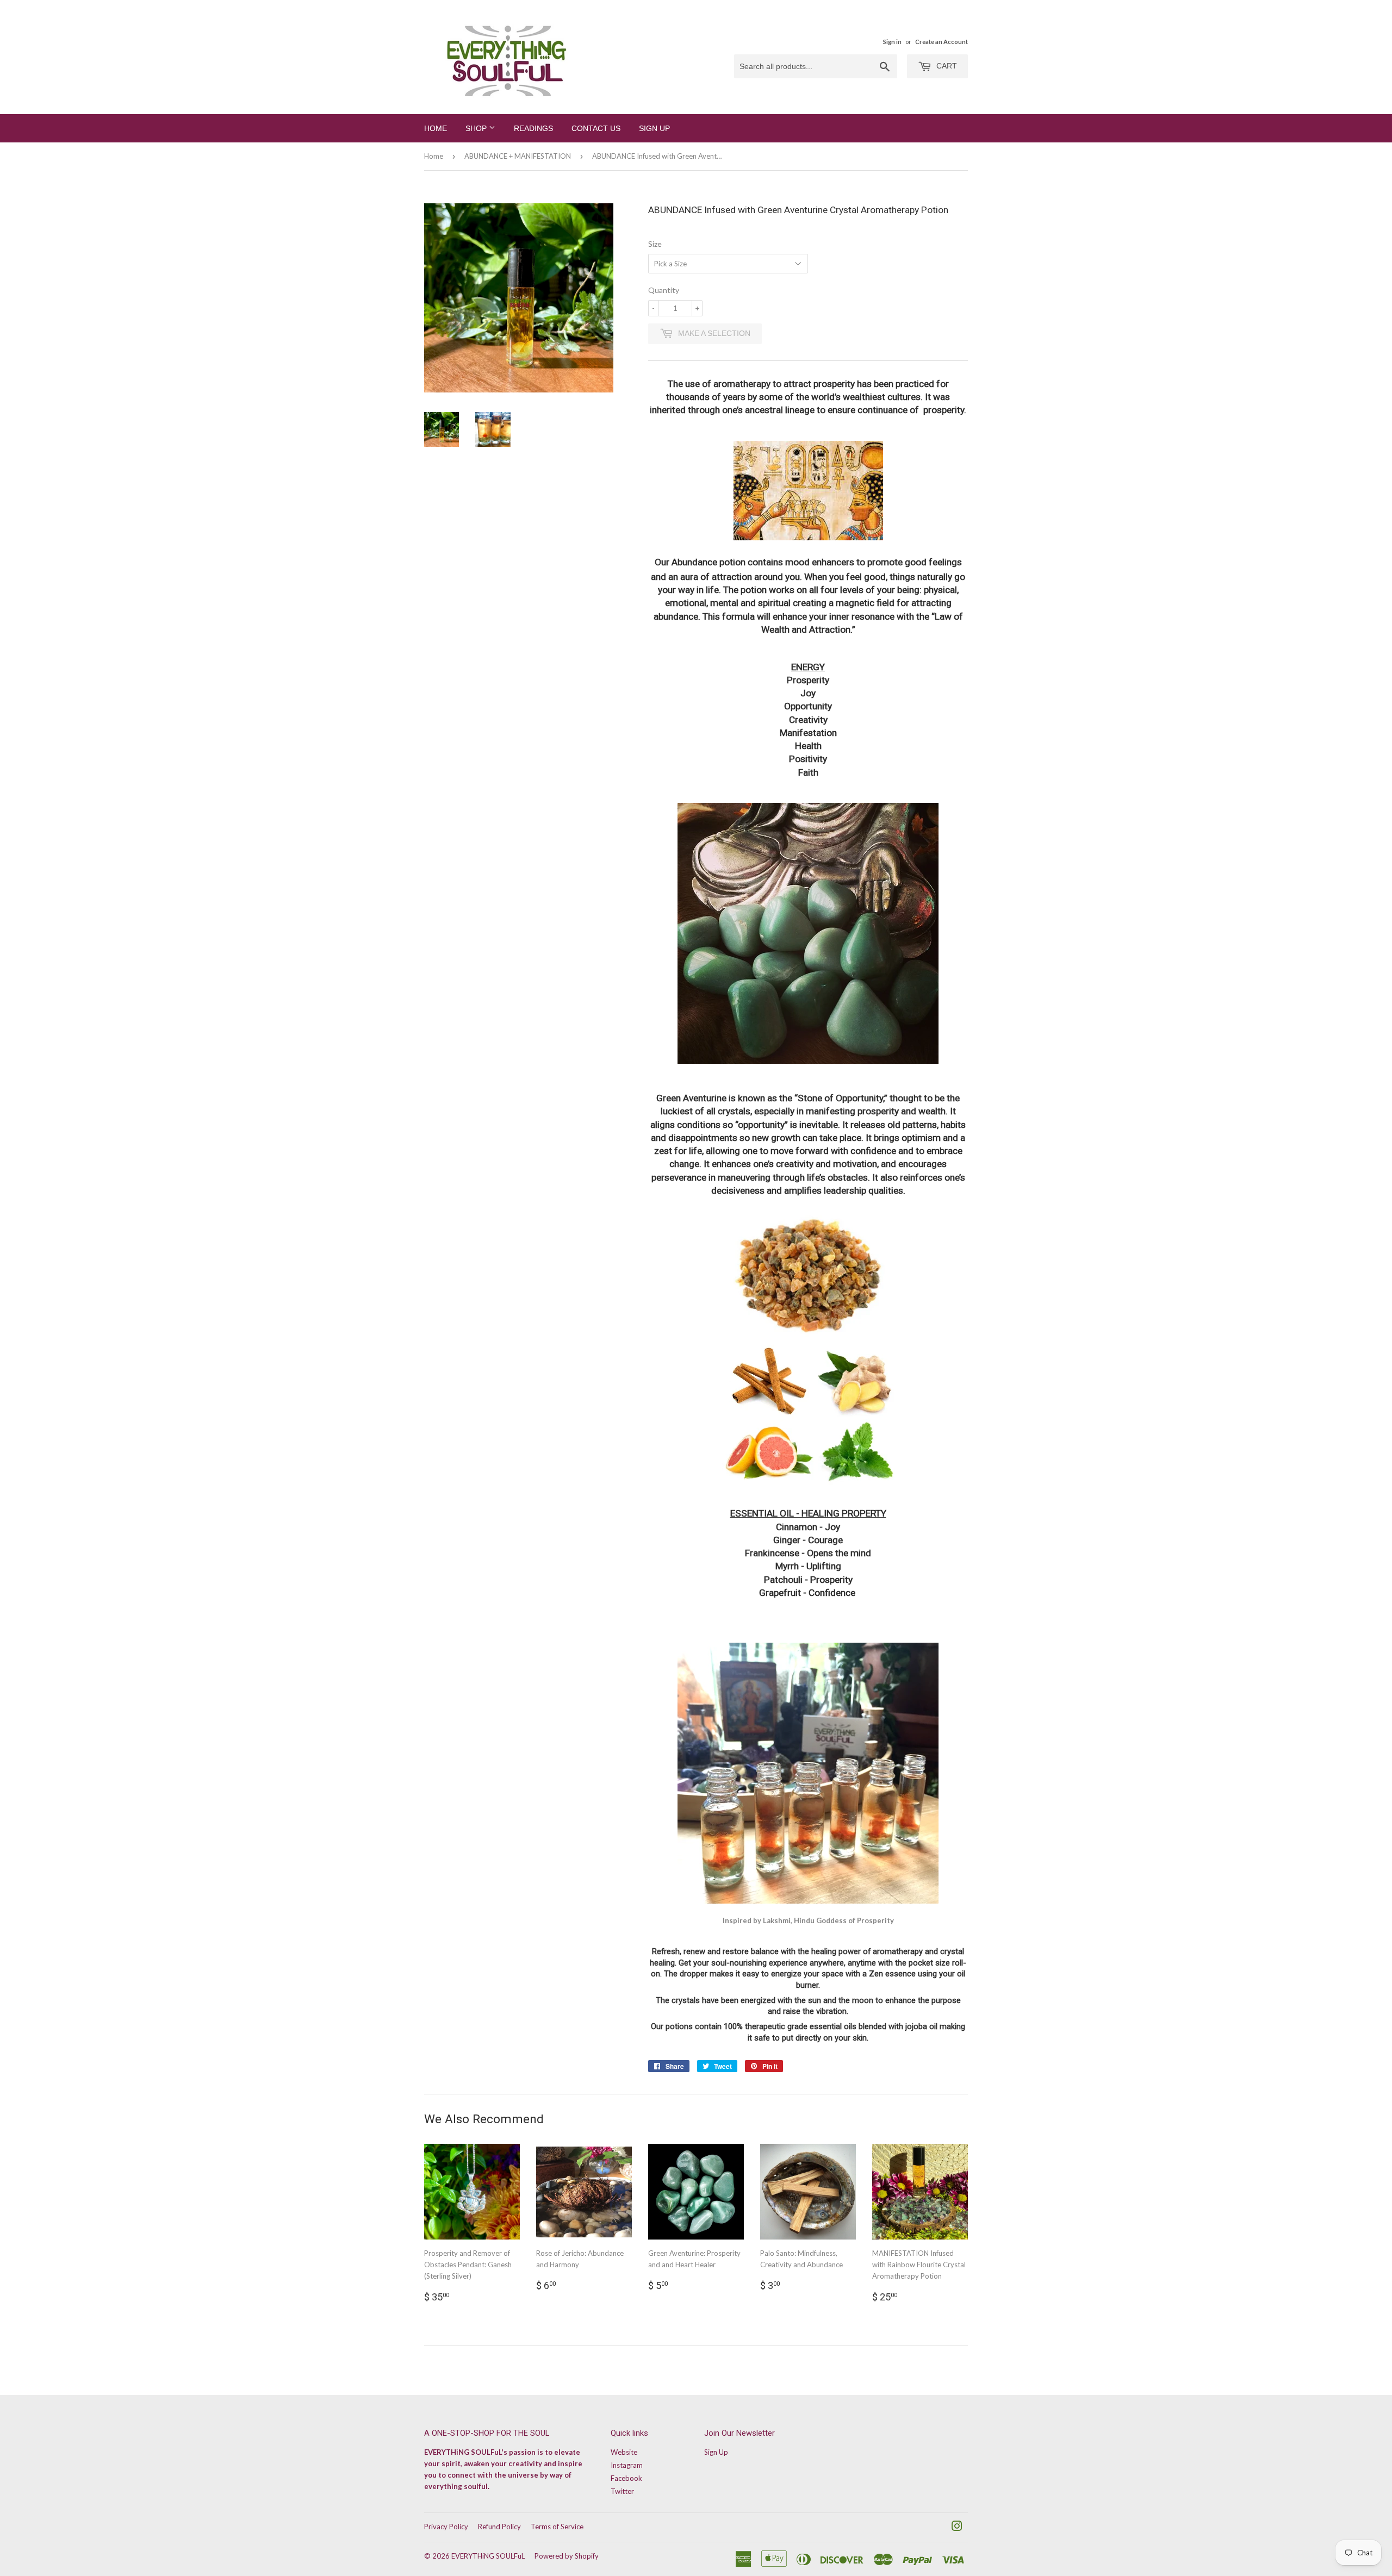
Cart (946, 66)
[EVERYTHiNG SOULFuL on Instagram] (957, 2528)
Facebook (626, 2478)
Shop (477, 128)
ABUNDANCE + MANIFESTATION (518, 156)
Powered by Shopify (567, 2556)
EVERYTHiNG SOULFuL (488, 2556)
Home (436, 128)
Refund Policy (499, 2527)
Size (655, 244)
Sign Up (654, 128)
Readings (533, 128)
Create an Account (942, 42)
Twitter (622, 2491)
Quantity (664, 290)
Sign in (892, 42)
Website (624, 2452)
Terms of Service (557, 2527)
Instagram (627, 2465)
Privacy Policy (446, 2527)
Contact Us (596, 128)
